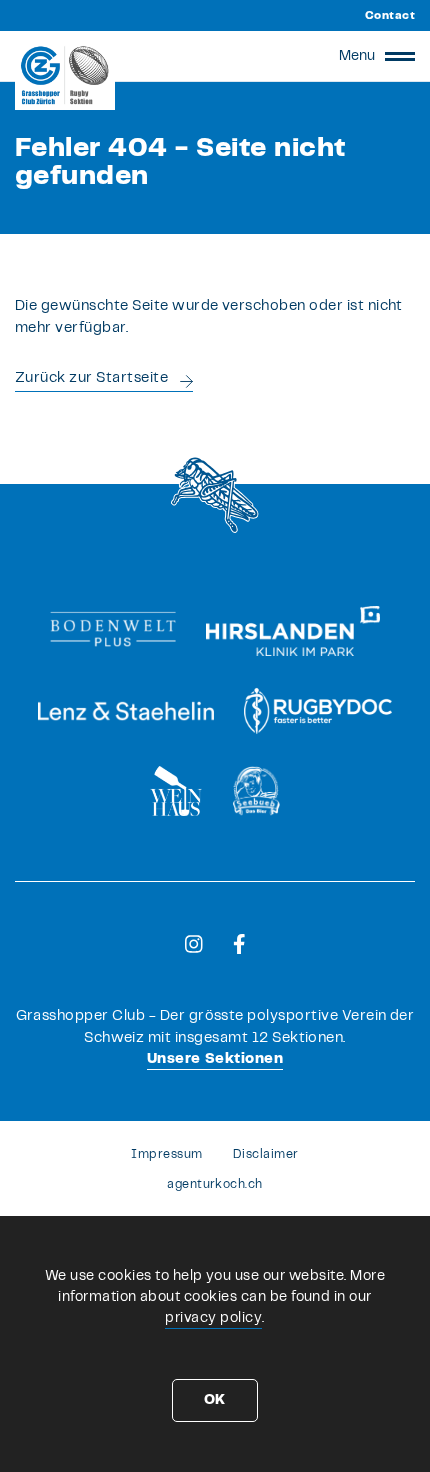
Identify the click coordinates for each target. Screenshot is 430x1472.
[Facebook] (239, 944)
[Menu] (400, 56)
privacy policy (213, 1318)
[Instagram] (194, 944)
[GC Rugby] (65, 75)
